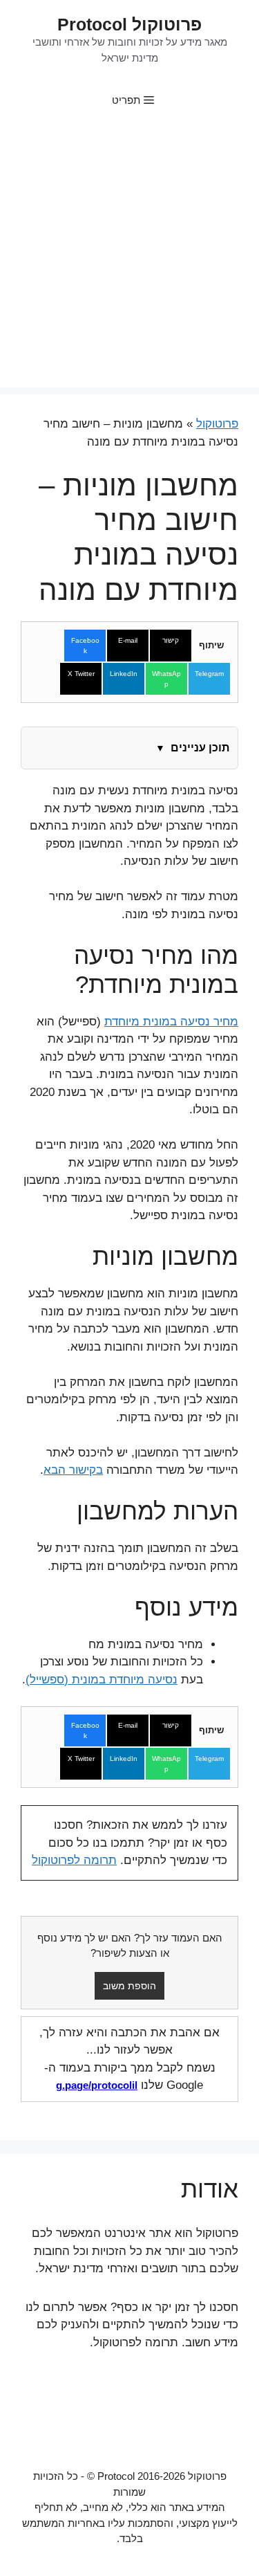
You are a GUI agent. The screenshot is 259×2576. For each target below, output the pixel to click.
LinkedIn (124, 674)
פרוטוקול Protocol (129, 24)
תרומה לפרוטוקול (74, 1860)
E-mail (128, 640)
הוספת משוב (129, 1986)
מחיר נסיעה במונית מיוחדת (171, 1022)
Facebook (85, 646)
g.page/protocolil (97, 2085)
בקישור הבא (73, 1470)
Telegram (209, 674)
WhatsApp (166, 679)
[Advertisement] (129, 258)
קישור (171, 640)
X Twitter (81, 674)
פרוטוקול (217, 424)
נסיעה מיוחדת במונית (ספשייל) (102, 1680)
